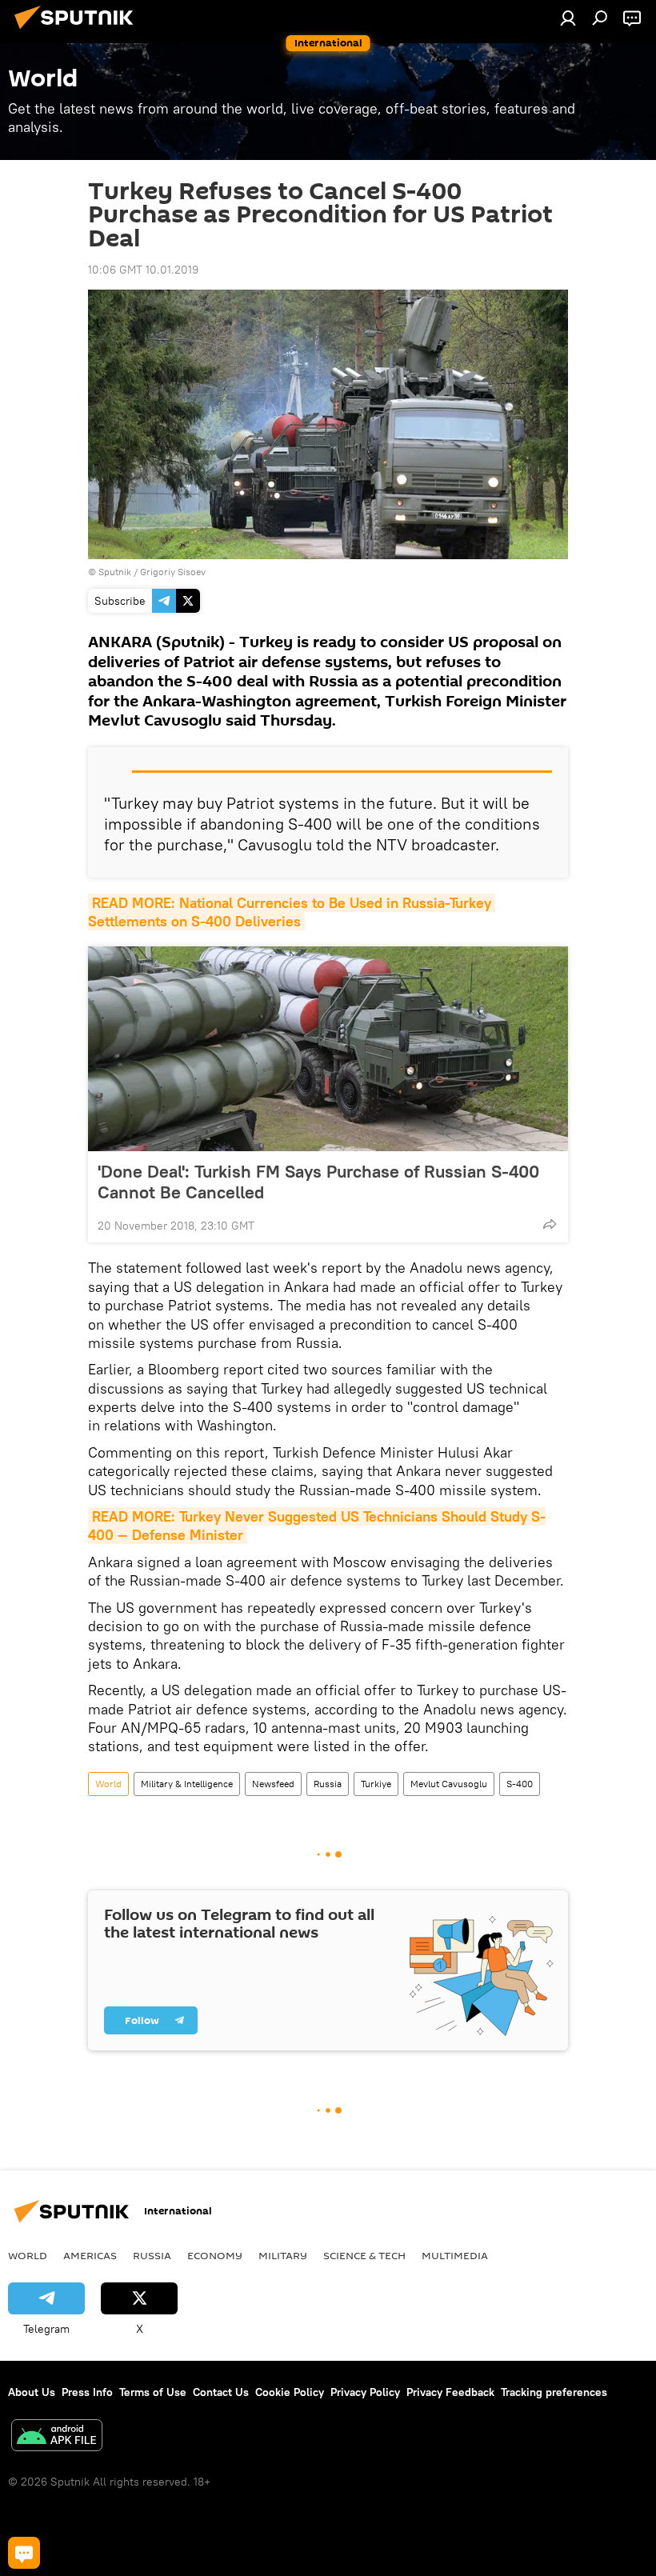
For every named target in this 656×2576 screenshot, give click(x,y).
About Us (32, 2392)
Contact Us (221, 2392)
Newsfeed (273, 1784)
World (108, 1784)
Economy (215, 2255)
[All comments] (24, 2553)
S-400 (520, 1784)
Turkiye (376, 1784)
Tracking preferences (554, 2392)
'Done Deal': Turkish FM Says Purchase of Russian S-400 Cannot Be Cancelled (318, 1182)
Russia (328, 1784)
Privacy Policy (365, 2392)
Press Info (87, 2392)
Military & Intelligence (187, 1784)
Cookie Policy (290, 2392)
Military (283, 2255)
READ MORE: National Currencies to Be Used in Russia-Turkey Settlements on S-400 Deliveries (292, 912)
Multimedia (455, 2255)
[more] (550, 1224)
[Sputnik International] (78, 31)
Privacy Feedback (450, 2392)
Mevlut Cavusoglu (449, 1784)
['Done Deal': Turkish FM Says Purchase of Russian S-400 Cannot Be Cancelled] (328, 1049)
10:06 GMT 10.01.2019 (143, 270)
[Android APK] (57, 2437)
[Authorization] (568, 18)
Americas (90, 2255)
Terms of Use (153, 2392)
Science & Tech (364, 2255)
